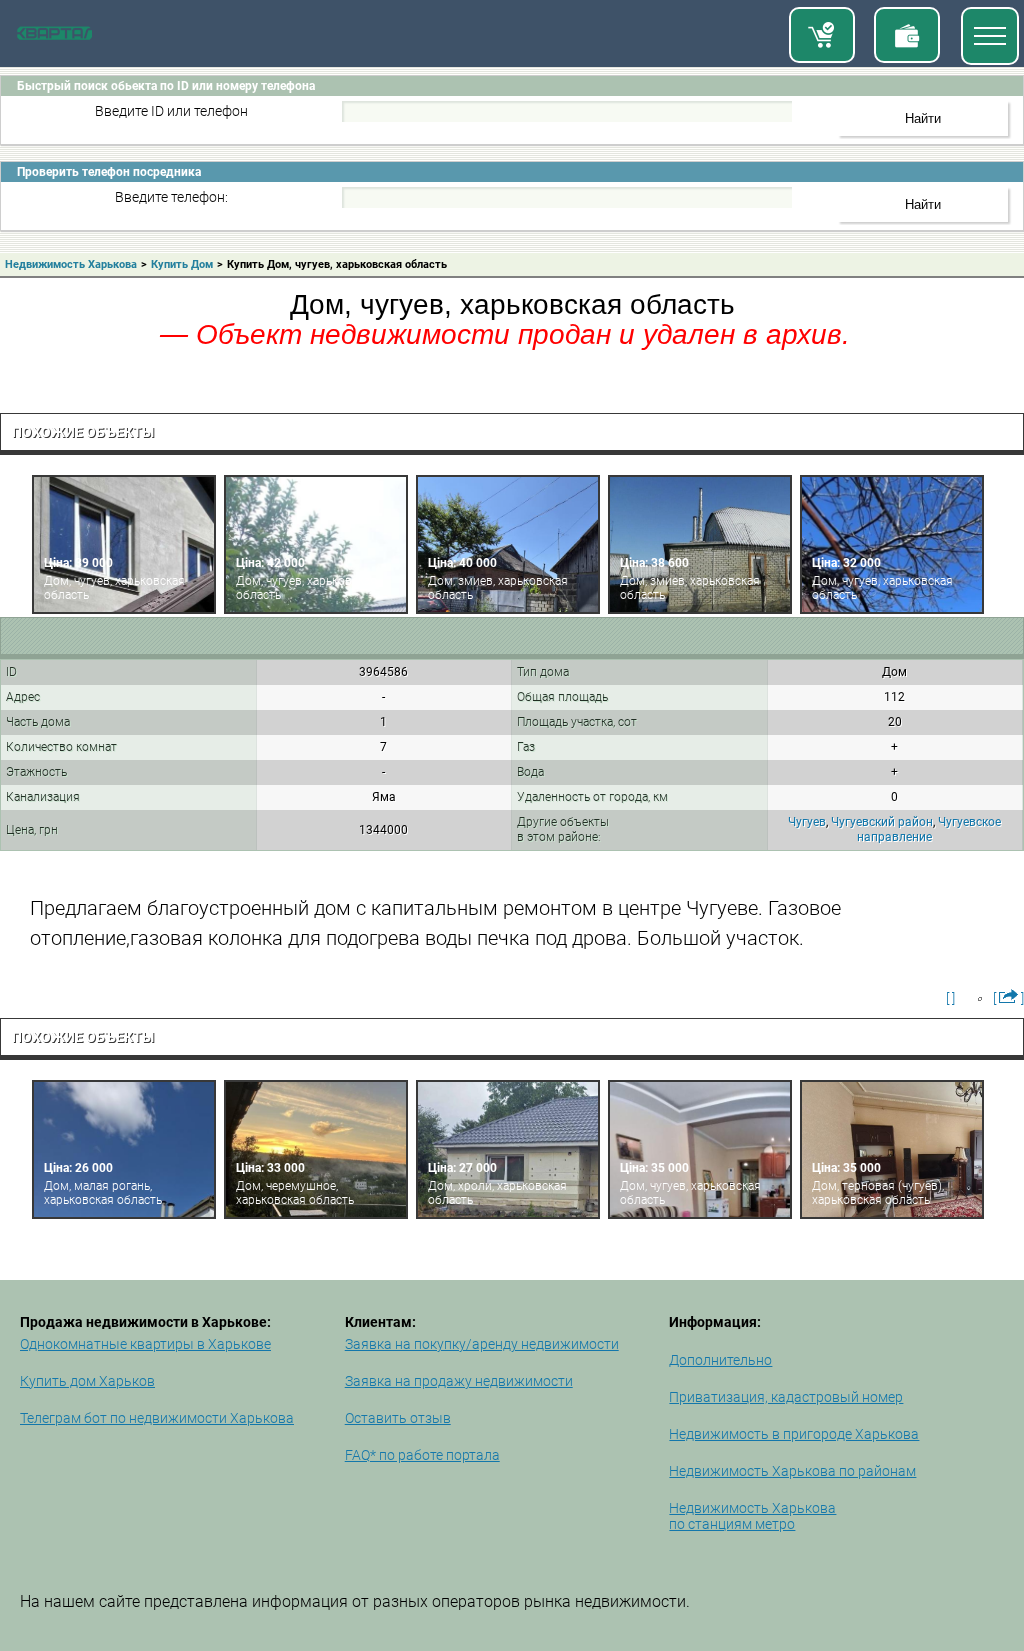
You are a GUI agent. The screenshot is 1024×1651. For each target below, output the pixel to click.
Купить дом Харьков (87, 1381)
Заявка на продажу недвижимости (459, 1381)
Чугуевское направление (929, 829)
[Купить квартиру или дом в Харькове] (822, 35)
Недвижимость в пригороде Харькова (794, 1434)
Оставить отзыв (398, 1418)
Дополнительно (720, 1360)
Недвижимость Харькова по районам (792, 1471)
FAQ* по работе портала (422, 1455)
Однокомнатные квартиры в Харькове (145, 1344)
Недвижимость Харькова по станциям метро (752, 1516)
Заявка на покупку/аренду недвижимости (482, 1344)
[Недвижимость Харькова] (54, 36)
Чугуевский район (882, 822)
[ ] (950, 998)
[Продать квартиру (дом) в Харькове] (907, 35)
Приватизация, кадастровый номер (786, 1397)
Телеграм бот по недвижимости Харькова (157, 1418)
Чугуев (807, 822)
